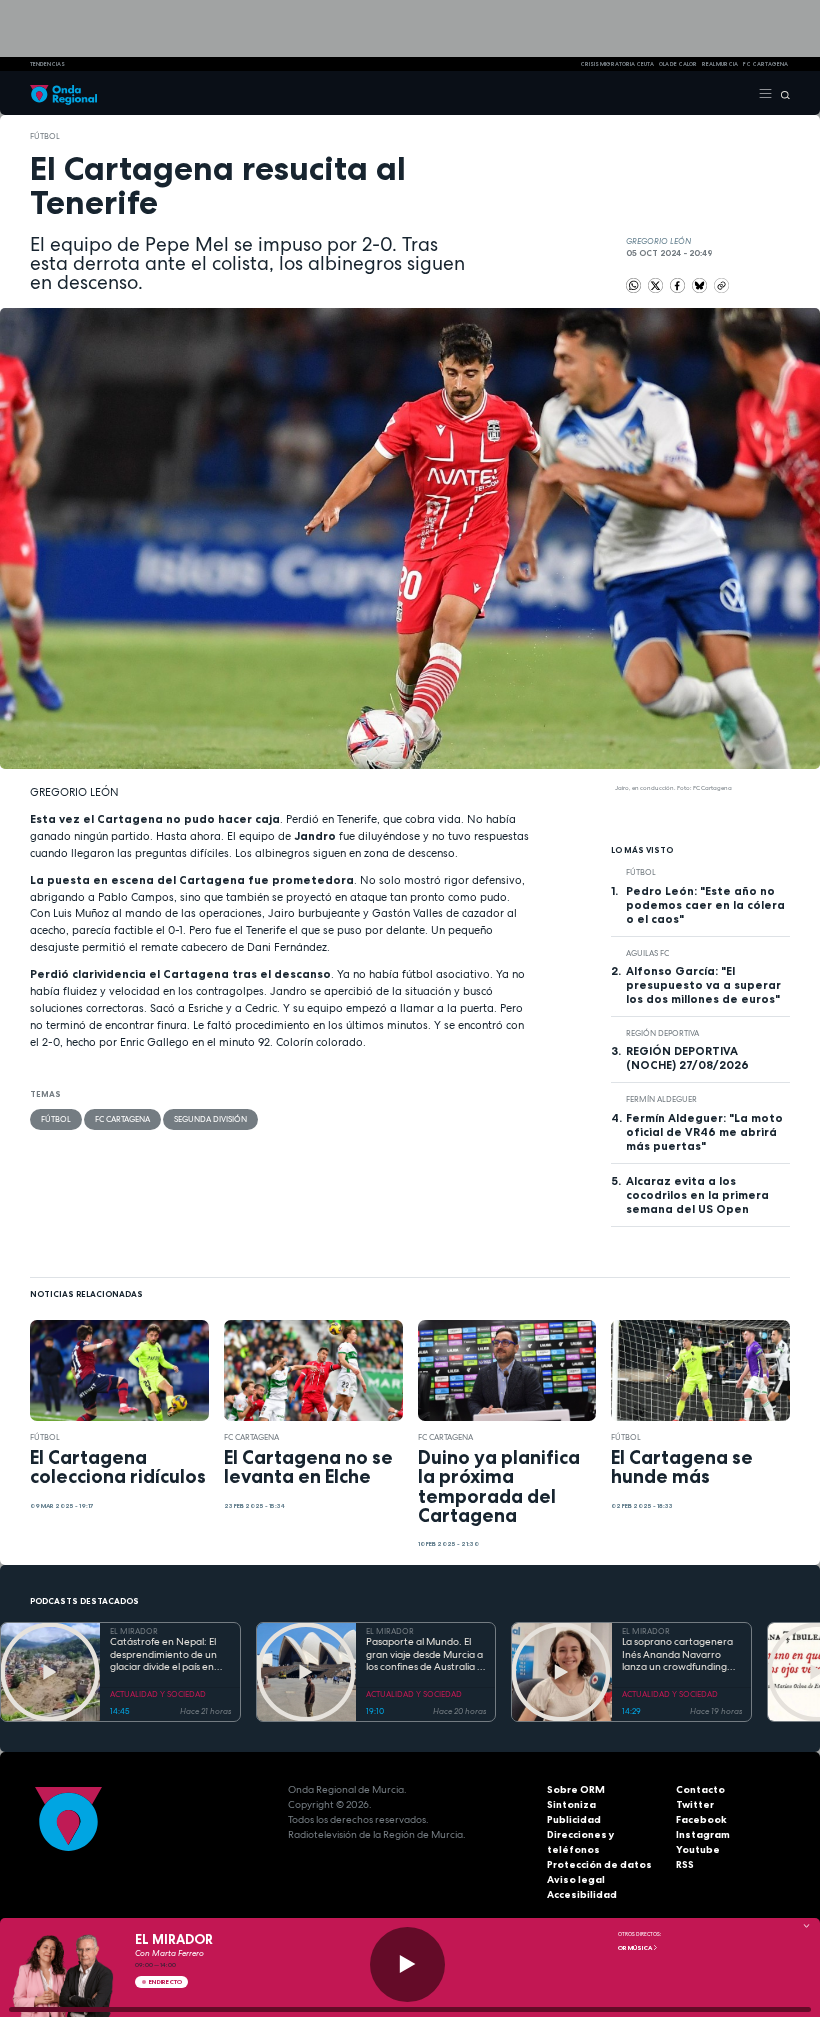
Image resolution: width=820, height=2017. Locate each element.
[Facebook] (678, 284)
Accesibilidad (582, 1894)
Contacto (700, 1789)
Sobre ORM (576, 1789)
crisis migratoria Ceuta (617, 64)
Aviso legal (576, 1879)
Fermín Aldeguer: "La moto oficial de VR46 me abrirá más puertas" (704, 1132)
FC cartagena (765, 64)
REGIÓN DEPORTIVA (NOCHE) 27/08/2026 (687, 1058)
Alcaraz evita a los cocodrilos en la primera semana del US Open (697, 1195)
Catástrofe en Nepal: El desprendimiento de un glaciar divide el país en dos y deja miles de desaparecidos (163, 1655)
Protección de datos (599, 1864)
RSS (685, 1864)
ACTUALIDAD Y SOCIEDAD (158, 1694)
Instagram (703, 1834)
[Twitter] (656, 284)
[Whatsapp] (633, 285)
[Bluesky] (700, 284)
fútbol (45, 136)
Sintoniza (571, 1804)
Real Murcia (720, 64)
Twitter (695, 1804)
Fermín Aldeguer (661, 1099)
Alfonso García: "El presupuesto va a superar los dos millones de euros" (703, 985)
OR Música (635, 1948)
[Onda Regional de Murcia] (63, 93)
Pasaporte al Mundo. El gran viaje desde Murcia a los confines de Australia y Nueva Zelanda (424, 1655)
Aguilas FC (647, 953)
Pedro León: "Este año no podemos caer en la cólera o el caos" (705, 905)
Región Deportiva (662, 1033)
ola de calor (678, 64)
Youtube (698, 1849)
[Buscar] (781, 93)
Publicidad (574, 1819)
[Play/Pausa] (407, 1964)
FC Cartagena (122, 1119)
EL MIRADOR (134, 1631)
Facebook (701, 1819)
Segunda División (210, 1119)
